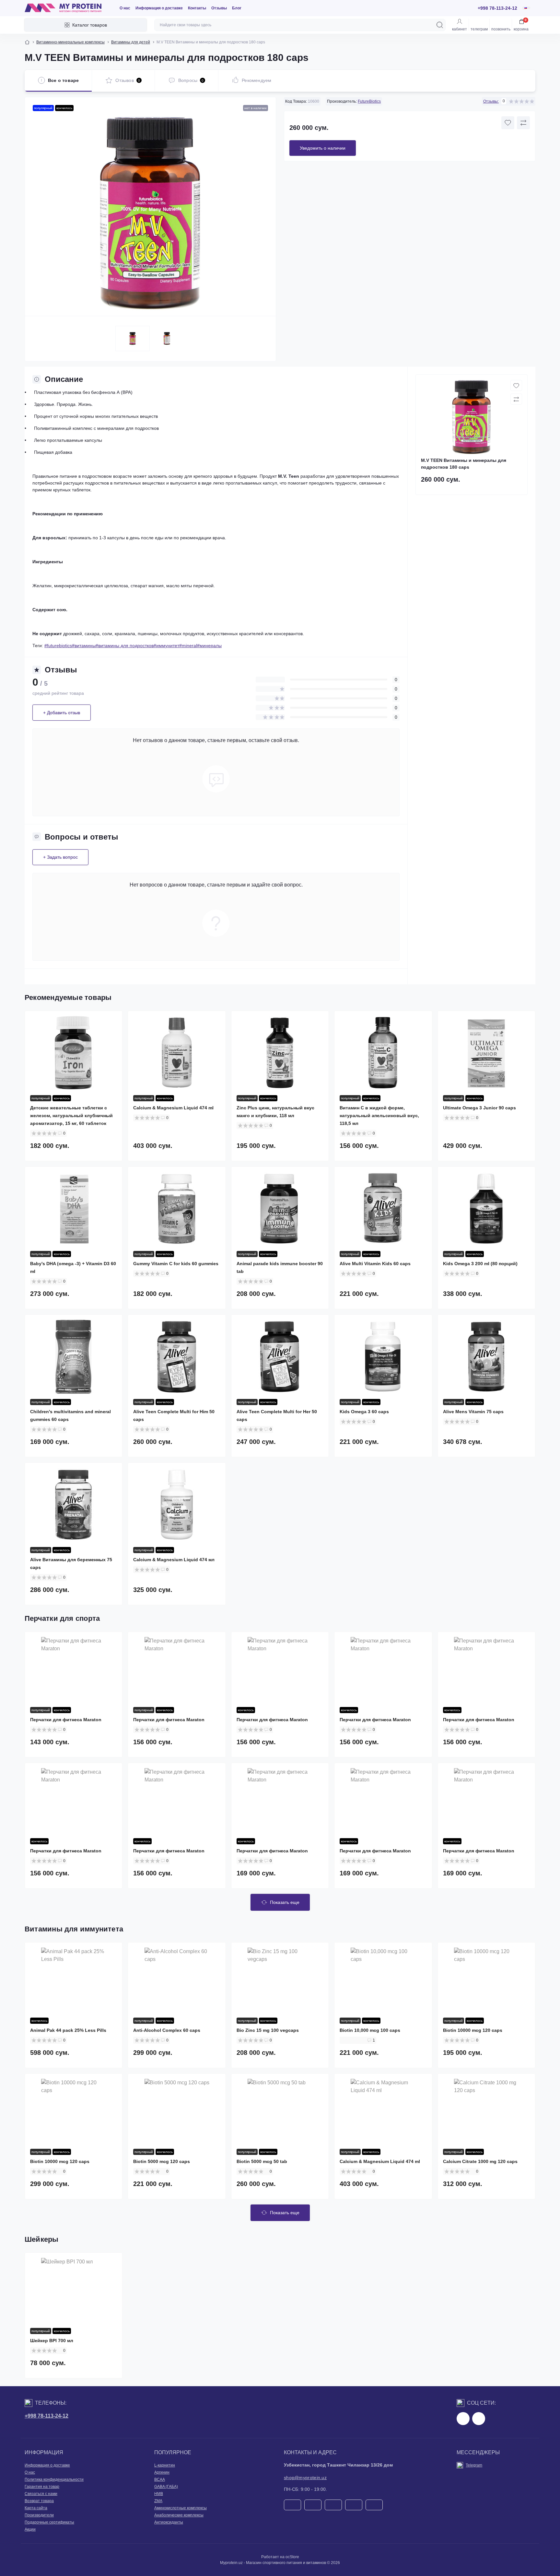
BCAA (160, 2479)
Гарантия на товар (42, 2487)
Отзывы (219, 8)
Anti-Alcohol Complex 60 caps (167, 2030)
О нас (125, 8)
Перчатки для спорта (62, 1618)
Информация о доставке (159, 8)
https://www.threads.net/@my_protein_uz (479, 2419)
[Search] (440, 25)
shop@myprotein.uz (305, 2478)
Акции (30, 2529)
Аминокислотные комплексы (181, 2508)
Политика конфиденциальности (54, 2479)
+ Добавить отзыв (62, 713)
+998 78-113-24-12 (47, 2416)
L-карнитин (165, 2465)
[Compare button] (523, 123)
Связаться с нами (41, 2494)
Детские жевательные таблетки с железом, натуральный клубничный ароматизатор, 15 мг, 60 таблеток (71, 1116)
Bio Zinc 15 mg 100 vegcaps (268, 2030)
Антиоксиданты (169, 2522)
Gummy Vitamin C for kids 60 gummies (176, 1264)
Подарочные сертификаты (49, 2522)
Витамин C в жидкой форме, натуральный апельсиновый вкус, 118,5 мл (379, 1116)
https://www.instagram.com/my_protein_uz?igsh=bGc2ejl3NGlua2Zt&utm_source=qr (463, 2419)
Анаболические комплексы (179, 2515)
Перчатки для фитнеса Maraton (66, 1720)
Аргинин (162, 2472)
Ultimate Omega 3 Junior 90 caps (479, 1108)
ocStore (292, 2557)
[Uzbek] (524, 9)
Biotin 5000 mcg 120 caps (162, 2161)
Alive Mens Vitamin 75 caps (473, 1412)
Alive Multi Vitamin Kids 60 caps (375, 1264)
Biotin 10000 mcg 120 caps (473, 2030)
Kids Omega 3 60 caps (364, 1412)
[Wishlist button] (508, 123)
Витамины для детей (131, 42)
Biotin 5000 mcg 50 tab (262, 2161)
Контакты (197, 8)
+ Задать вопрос (60, 857)
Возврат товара (39, 2501)
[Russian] (526, 8)
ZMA (158, 2501)
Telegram (474, 2465)
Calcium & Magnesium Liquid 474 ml (173, 1108)
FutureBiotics (369, 101)
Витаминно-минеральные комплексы (70, 42)
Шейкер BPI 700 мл (52, 2341)
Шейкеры (42, 2239)
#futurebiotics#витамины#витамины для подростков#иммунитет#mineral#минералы (133, 646)
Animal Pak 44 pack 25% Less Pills (68, 2030)
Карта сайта (36, 2508)
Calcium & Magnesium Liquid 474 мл (174, 1560)
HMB (159, 2494)
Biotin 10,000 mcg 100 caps (370, 2030)
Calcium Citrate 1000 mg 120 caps (480, 2161)
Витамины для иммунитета (74, 1929)
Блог (237, 8)
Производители (39, 2515)
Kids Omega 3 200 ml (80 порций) (480, 1264)
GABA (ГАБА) (166, 2487)
